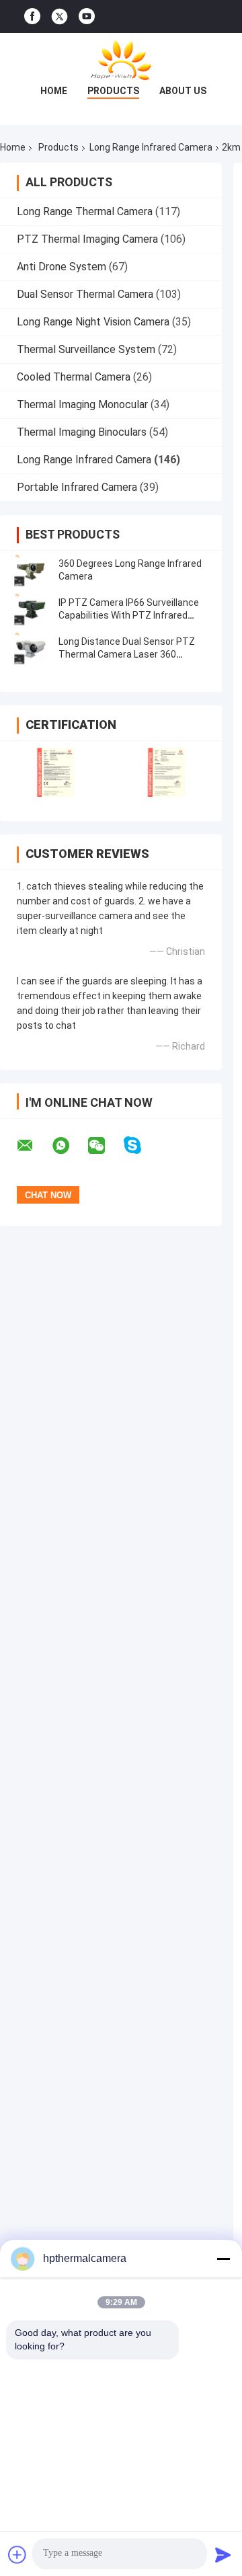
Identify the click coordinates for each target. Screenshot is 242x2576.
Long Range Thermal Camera (85, 211)
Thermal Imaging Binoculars (82, 432)
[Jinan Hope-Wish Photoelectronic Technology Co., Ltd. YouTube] (87, 16)
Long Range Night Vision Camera (93, 322)
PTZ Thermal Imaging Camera (87, 239)
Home (54, 91)
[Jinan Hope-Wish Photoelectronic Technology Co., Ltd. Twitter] (59, 17)
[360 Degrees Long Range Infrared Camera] (30, 570)
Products (113, 91)
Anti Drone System (62, 267)
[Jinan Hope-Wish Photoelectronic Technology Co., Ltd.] (121, 60)
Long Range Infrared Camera (151, 147)
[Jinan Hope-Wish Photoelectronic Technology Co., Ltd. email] (34, 1146)
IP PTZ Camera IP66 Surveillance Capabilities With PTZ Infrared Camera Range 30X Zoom (129, 615)
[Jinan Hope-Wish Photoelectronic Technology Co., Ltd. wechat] (105, 1146)
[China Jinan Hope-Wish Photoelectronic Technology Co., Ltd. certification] (55, 772)
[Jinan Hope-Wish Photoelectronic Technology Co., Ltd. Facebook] (32, 16)
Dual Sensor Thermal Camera (85, 294)
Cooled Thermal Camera (74, 377)
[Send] (223, 2554)
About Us (183, 91)
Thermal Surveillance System (86, 349)
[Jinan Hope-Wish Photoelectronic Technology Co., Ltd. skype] (141, 1145)
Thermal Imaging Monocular (82, 404)
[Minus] (223, 2259)
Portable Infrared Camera (77, 487)
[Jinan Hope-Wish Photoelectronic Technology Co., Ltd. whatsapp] (69, 1146)
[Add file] (17, 2554)
